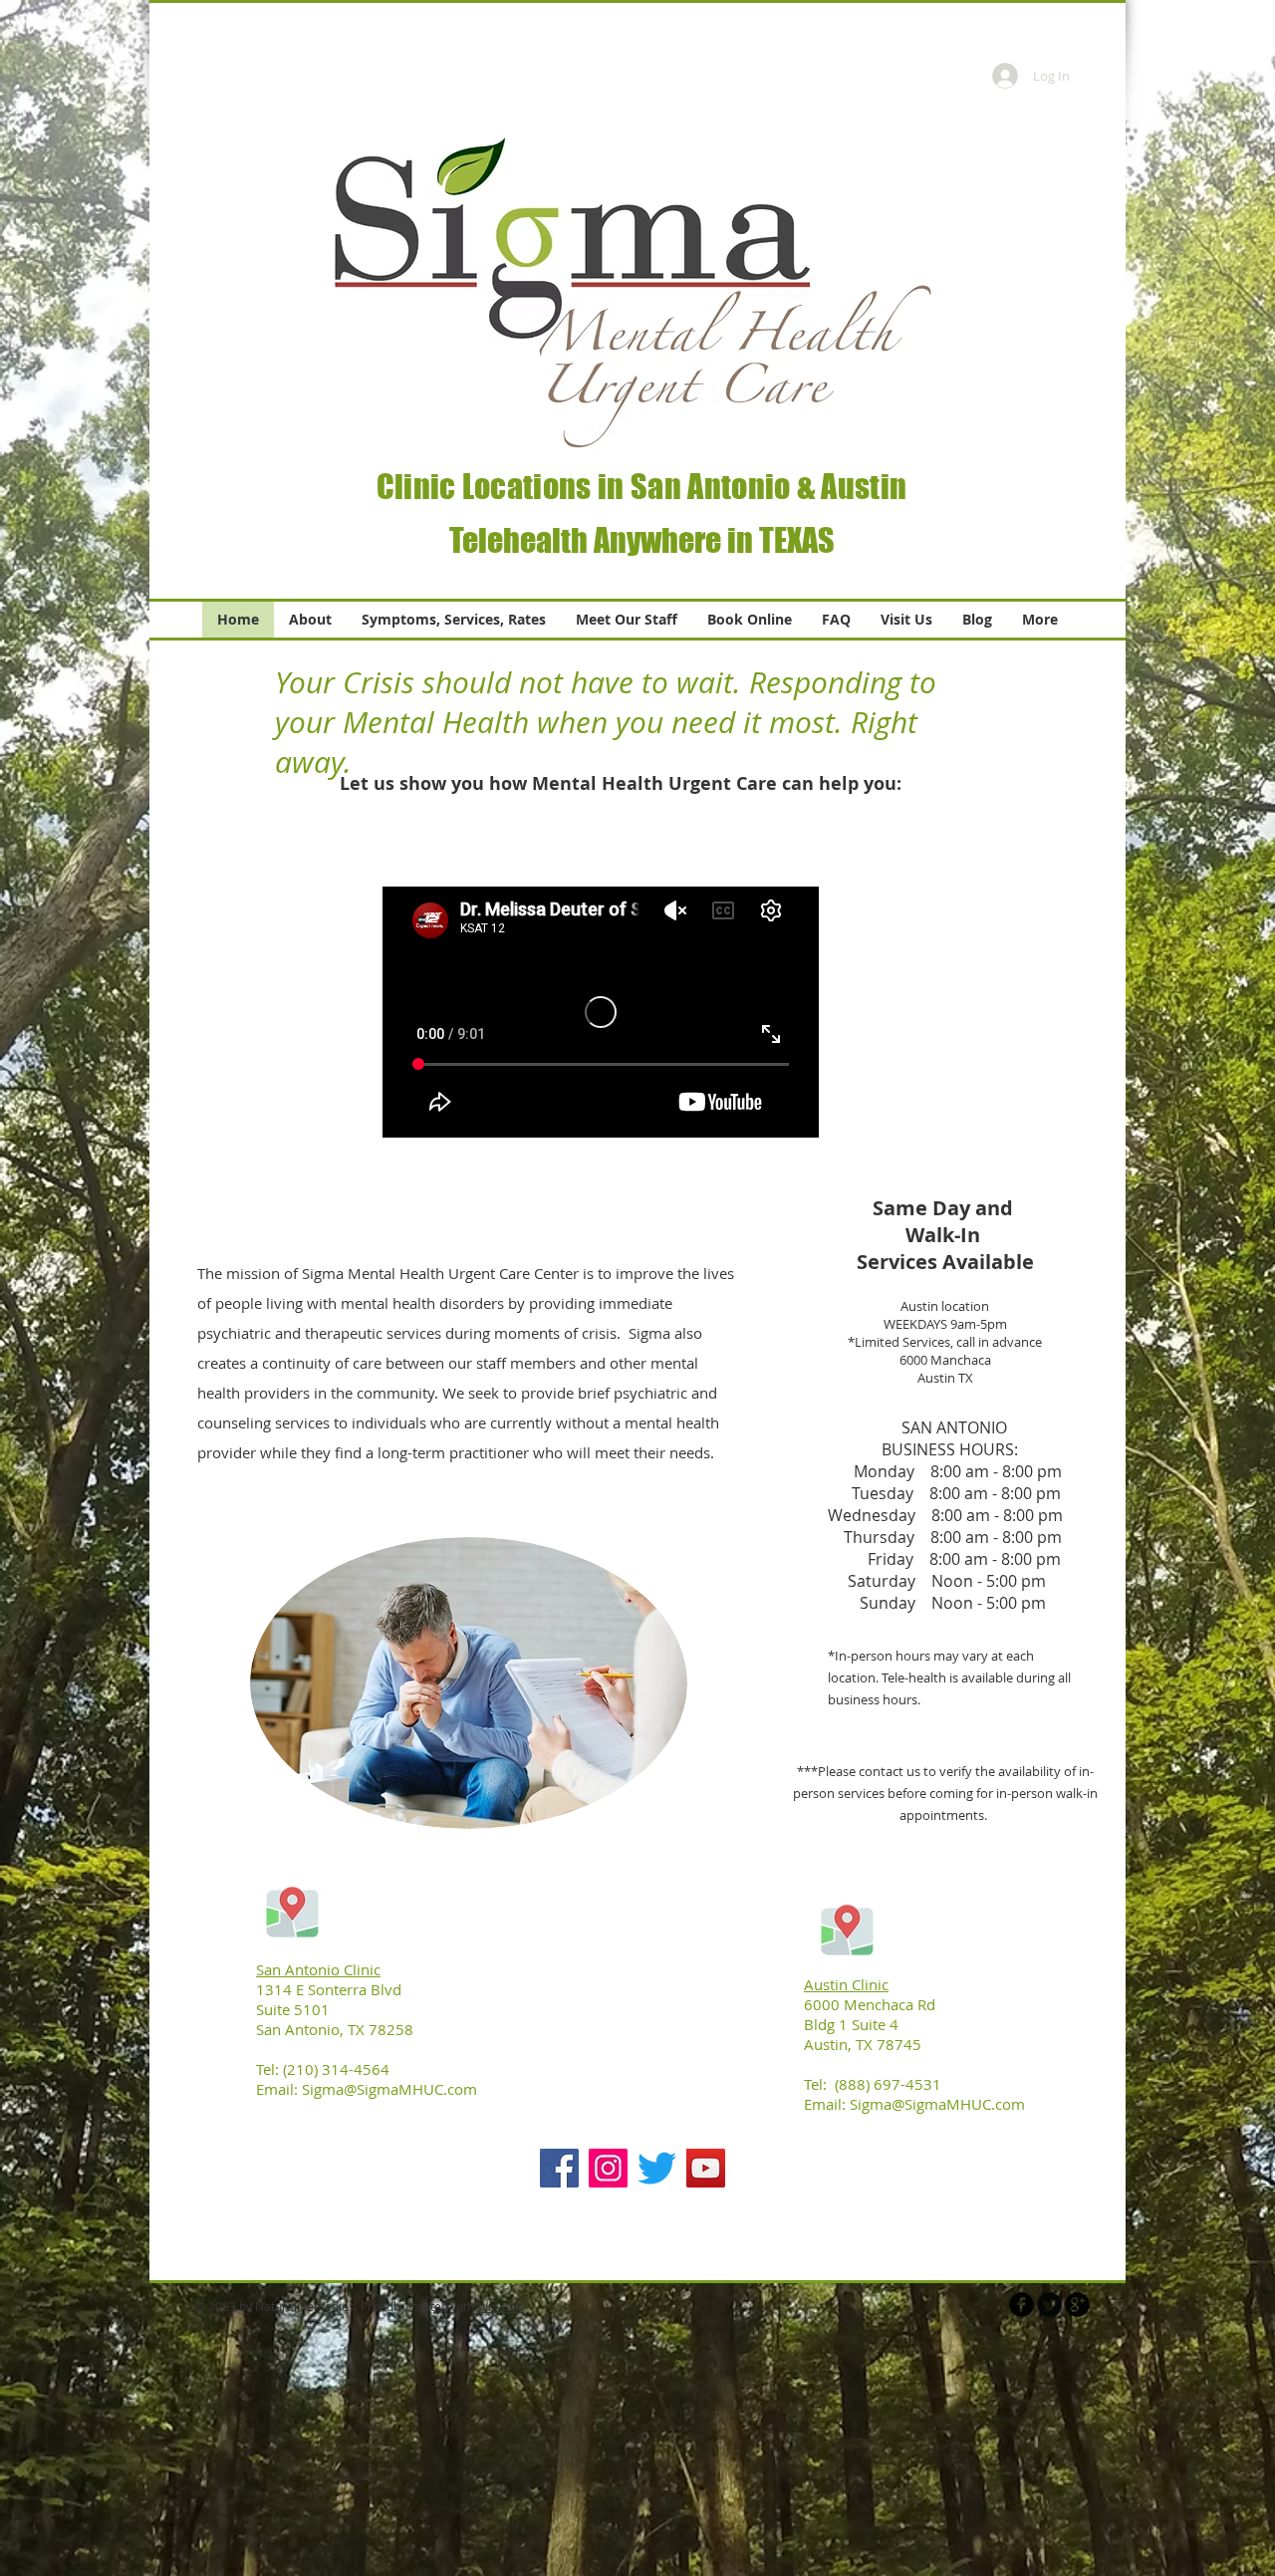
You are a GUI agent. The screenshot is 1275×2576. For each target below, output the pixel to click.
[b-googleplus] (1077, 2305)
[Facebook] (559, 2168)
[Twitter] (657, 2168)
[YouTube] (706, 2168)
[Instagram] (608, 2168)
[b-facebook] (1021, 2305)
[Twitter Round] (1049, 2305)
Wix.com (501, 2306)
